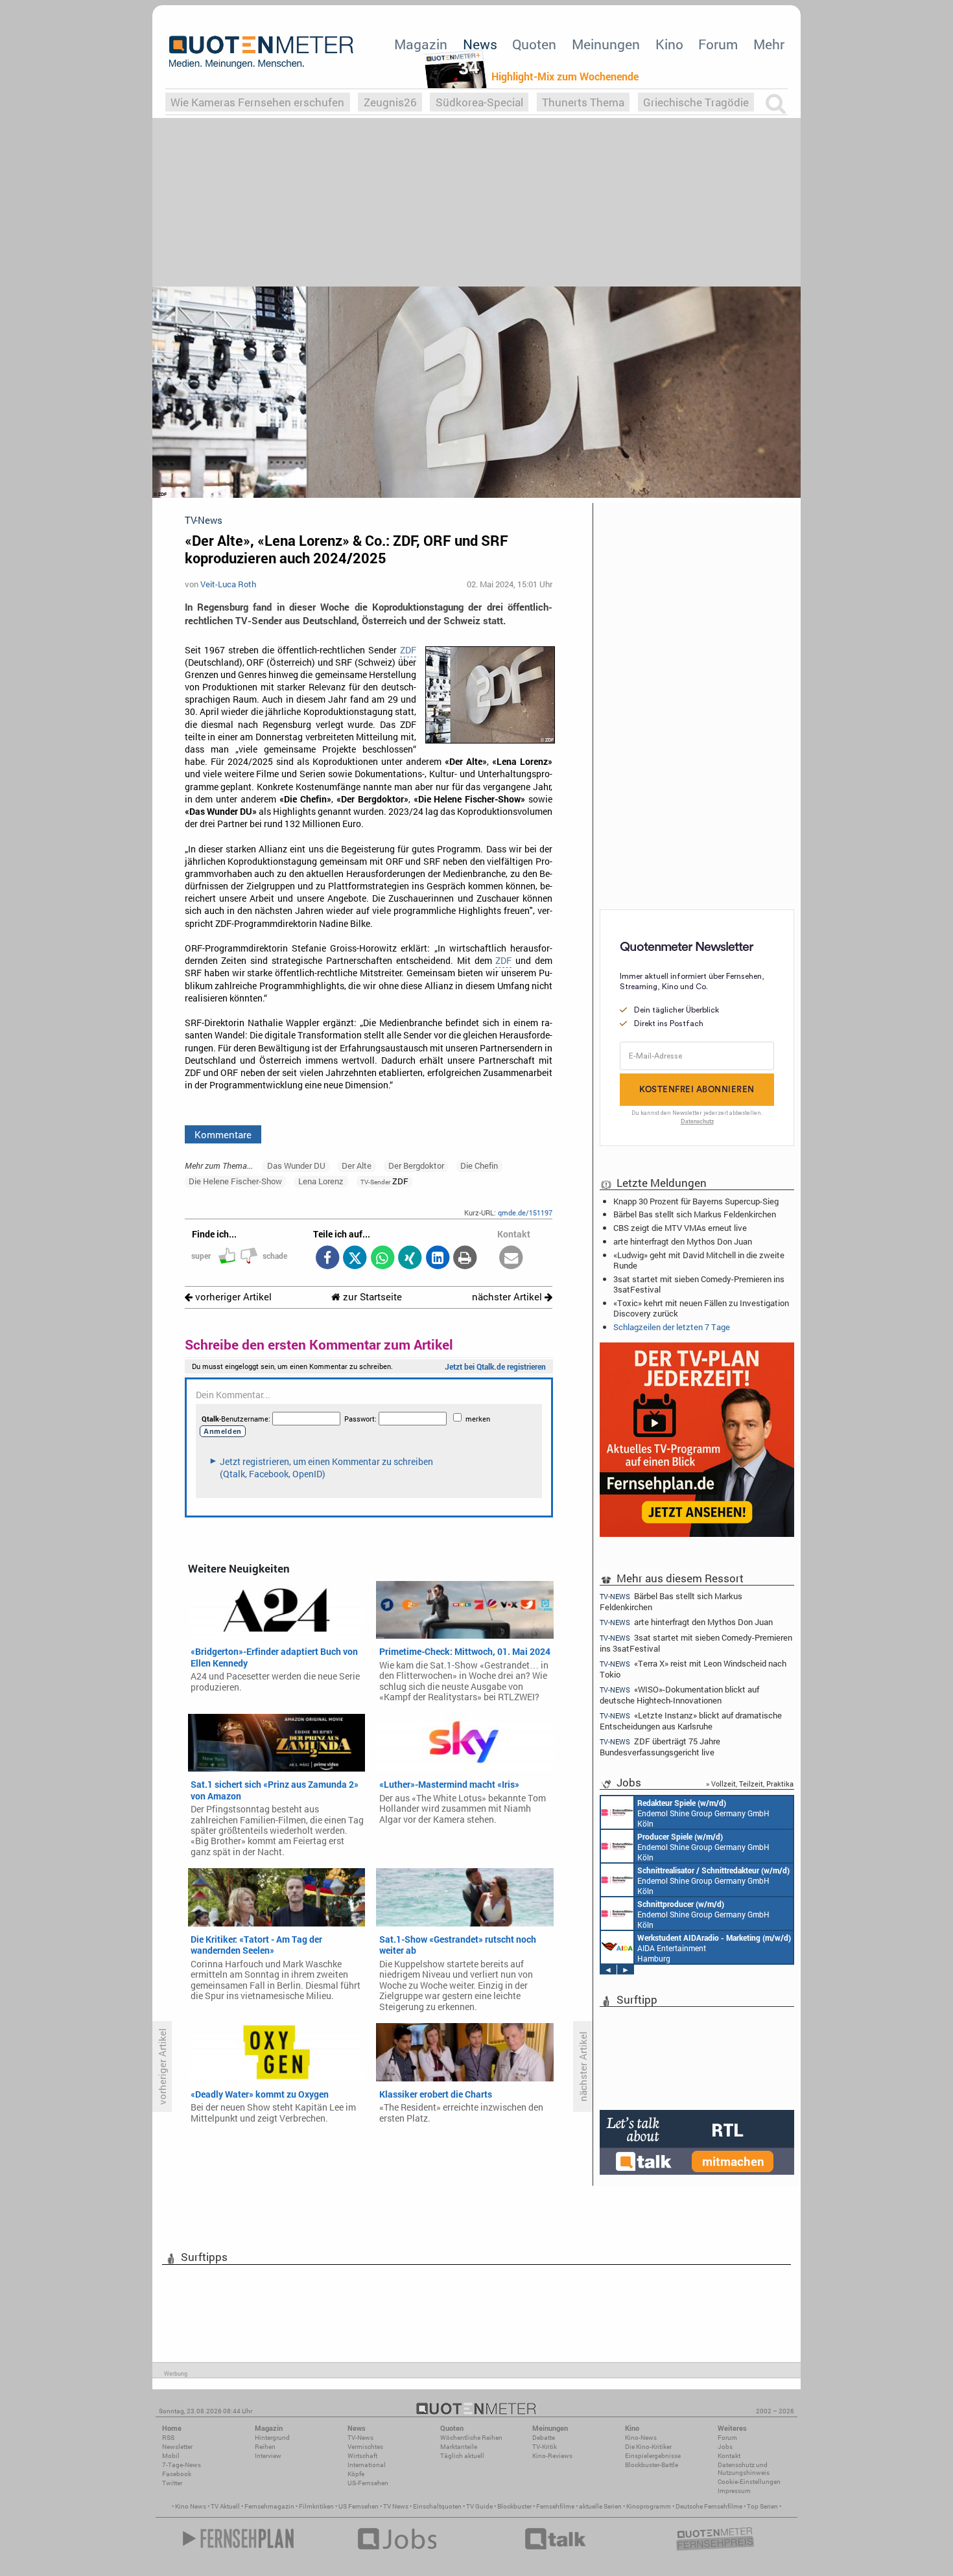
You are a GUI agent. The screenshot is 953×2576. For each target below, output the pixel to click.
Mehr (769, 44)
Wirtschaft (362, 2456)
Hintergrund (272, 2438)
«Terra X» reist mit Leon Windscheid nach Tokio (693, 1669)
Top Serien (762, 2506)
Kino (669, 44)
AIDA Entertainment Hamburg (714, 1948)
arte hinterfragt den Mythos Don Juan (683, 1241)
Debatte (544, 2438)
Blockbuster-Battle (652, 2465)
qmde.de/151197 (525, 1212)
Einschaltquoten (437, 2506)
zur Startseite (371, 1297)
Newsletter (177, 2447)
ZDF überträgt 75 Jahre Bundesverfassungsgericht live (660, 1747)
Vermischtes (365, 2447)
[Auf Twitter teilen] (355, 1259)
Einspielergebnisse (653, 2456)
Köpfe (356, 2474)
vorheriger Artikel (232, 1297)
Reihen (265, 2447)
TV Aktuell (225, 2506)
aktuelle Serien (600, 2506)
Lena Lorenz (321, 1181)
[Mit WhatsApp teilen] (382, 1259)
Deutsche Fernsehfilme (709, 2506)
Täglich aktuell (462, 2456)
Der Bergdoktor (416, 1165)
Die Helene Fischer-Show (235, 1181)
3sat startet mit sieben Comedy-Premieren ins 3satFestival (699, 1284)
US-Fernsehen (368, 2483)
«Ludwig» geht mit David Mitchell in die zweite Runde (699, 1260)
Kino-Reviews (552, 2456)
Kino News (191, 2506)
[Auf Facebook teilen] (327, 1259)
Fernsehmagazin (269, 2506)
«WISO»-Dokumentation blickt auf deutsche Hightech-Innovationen (679, 1695)
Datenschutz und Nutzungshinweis (744, 2469)
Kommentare (223, 1134)
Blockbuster (514, 2506)
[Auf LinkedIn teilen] (437, 1259)
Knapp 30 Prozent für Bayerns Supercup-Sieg (696, 1201)
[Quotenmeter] (261, 52)
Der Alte (357, 1165)
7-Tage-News (182, 2465)
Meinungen (606, 44)
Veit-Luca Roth (228, 584)
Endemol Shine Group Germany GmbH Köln (703, 1813)
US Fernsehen (359, 2506)
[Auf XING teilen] (410, 1259)
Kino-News (641, 2438)
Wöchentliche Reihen (471, 2438)
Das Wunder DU (296, 1165)
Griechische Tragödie (696, 102)
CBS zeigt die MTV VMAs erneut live (680, 1228)
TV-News (360, 2438)
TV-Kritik (545, 2447)
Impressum (734, 2491)
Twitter (172, 2483)
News (480, 44)
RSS (168, 2438)
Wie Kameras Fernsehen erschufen (257, 102)
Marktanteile (459, 2447)
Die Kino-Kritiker (648, 2447)
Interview (268, 2456)
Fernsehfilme (555, 2506)
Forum (718, 44)
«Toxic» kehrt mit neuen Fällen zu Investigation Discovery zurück (701, 1308)
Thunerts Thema (583, 102)
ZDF (408, 650)
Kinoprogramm (649, 2506)
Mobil (171, 2456)
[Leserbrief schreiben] (511, 1259)
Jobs (725, 2447)
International (367, 2465)
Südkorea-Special (479, 102)
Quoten (534, 44)
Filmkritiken (316, 2506)
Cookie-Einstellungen (749, 2482)
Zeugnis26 (390, 102)
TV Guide (479, 2506)
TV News (396, 2506)
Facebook (177, 2474)
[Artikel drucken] (465, 1259)
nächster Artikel (508, 1297)
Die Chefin (479, 1165)
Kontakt (729, 2456)
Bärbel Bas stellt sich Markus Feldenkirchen (695, 1214)
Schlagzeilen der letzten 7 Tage (672, 1327)
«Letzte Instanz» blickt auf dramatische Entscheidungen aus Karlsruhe (691, 1721)
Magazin (421, 44)
